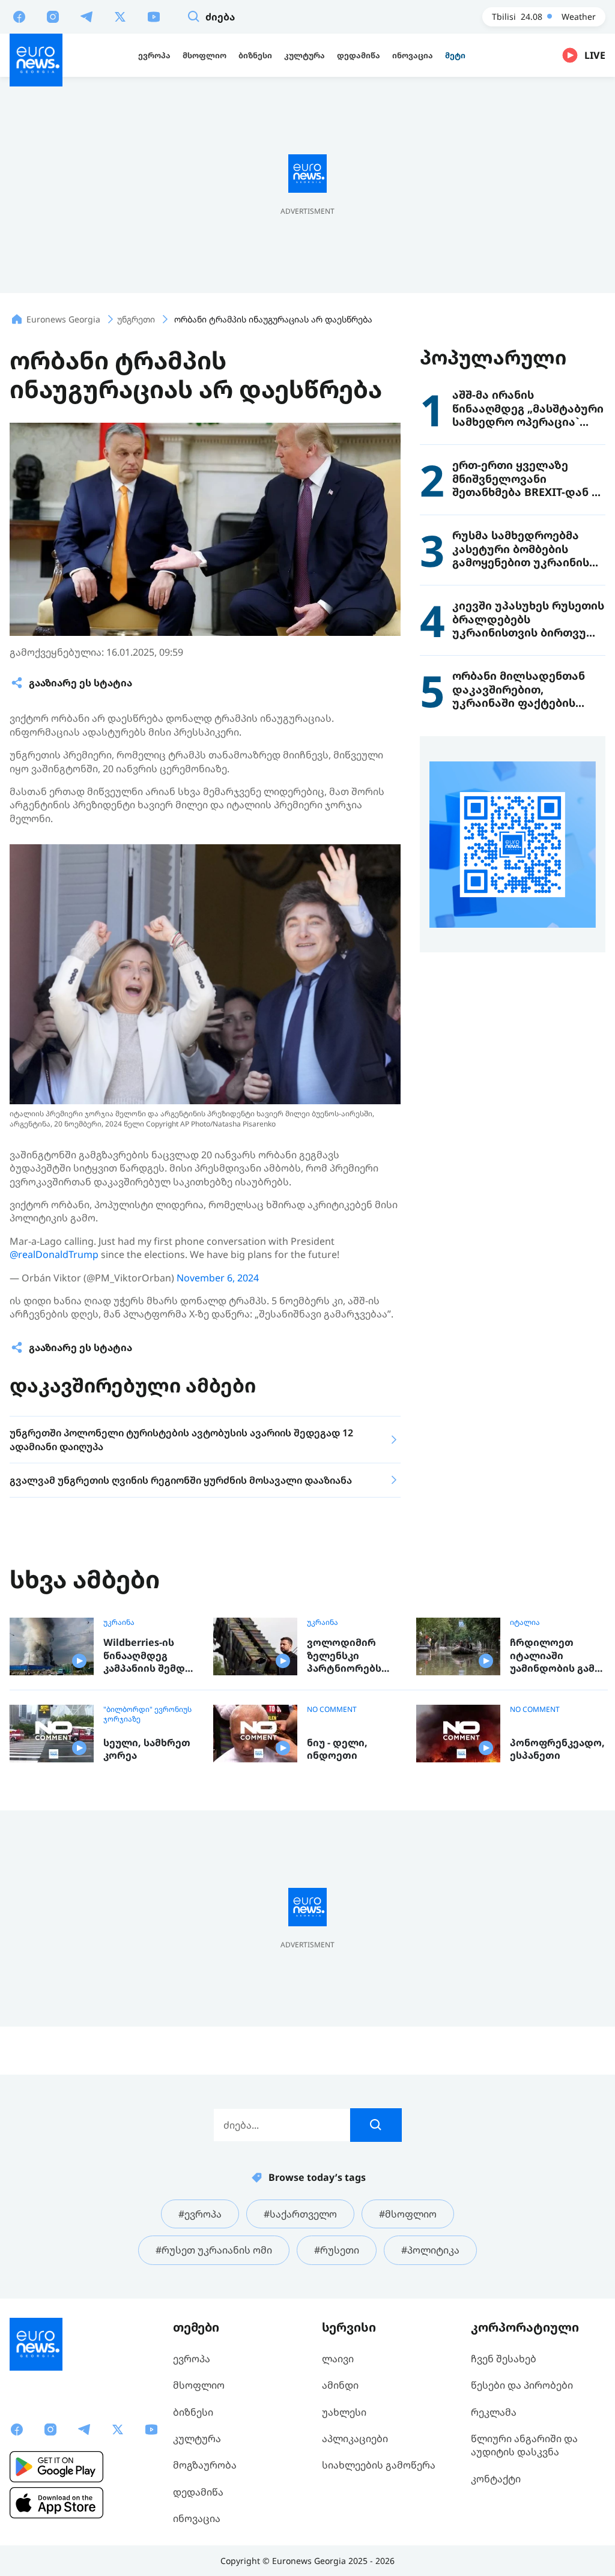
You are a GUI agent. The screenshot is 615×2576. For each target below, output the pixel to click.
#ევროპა (200, 2214)
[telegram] (86, 16)
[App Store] (56, 2503)
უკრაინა (119, 1622)
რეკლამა (494, 2412)
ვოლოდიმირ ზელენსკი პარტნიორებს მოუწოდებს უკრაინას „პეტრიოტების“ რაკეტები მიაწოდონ (349, 1656)
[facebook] (19, 16)
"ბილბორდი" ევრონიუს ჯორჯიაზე (147, 1714)
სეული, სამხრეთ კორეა (147, 1749)
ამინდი (340, 2385)
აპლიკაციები (355, 2438)
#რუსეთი (337, 2250)
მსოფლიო (199, 2385)
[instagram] (53, 16)
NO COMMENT (332, 1710)
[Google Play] (56, 2467)
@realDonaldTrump (54, 1254)
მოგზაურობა (205, 2465)
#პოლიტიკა (430, 2250)
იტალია (525, 1622)
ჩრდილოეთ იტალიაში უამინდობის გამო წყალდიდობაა (556, 1656)
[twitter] (120, 16)
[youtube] (154, 16)
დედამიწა (198, 2492)
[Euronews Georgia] (36, 60)
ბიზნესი (193, 2412)
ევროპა (192, 2359)
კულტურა (197, 2438)
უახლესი (344, 2412)
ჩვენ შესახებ (504, 2359)
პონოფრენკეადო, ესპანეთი (557, 1749)
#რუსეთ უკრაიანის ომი (214, 2250)
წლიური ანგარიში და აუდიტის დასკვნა (524, 2445)
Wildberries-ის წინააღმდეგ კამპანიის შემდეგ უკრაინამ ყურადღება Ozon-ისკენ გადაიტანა (150, 1656)
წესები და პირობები (522, 2385)
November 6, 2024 (218, 1278)
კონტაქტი (496, 2479)
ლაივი (338, 2359)
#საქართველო (300, 2214)
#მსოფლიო (408, 2214)
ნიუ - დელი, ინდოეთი (337, 1749)
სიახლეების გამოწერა (379, 2465)
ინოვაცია (197, 2518)
